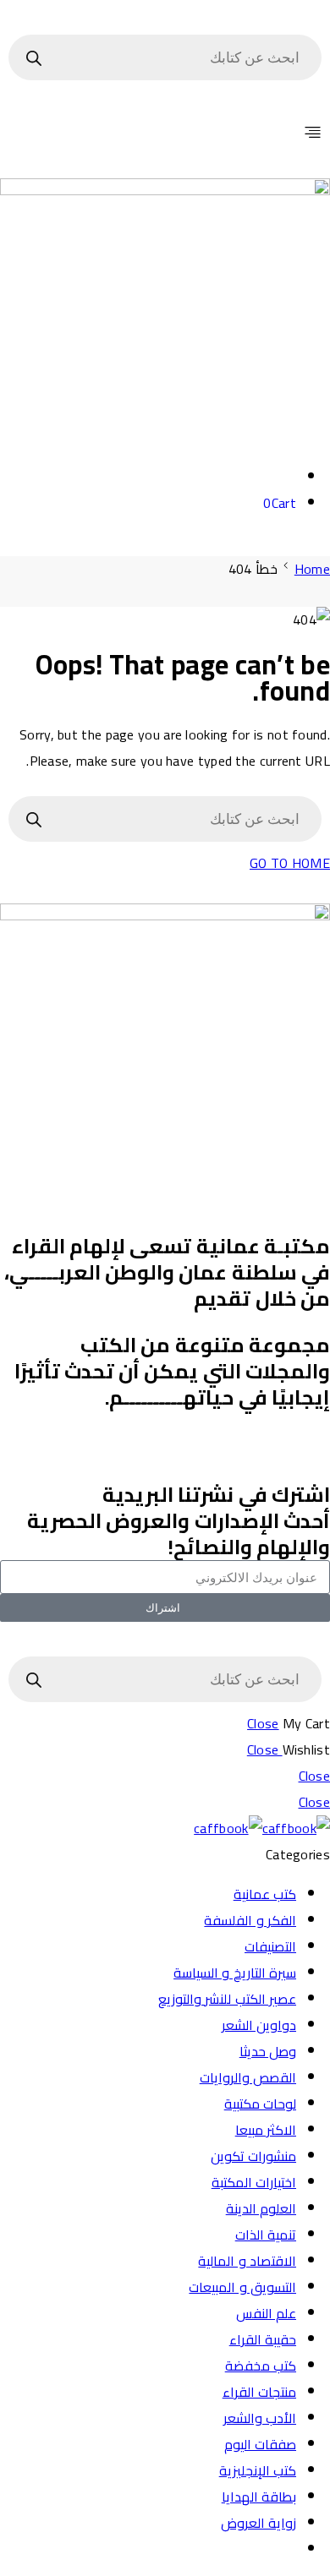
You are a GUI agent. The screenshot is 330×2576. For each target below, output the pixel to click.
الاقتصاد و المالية (247, 2261)
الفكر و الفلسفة (250, 1920)
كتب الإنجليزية (258, 2470)
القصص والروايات (248, 2077)
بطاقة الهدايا (259, 2497)
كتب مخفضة (261, 2366)
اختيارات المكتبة (254, 2182)
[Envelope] (217, 1452)
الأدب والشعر (260, 2418)
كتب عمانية (265, 1894)
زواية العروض (258, 2523)
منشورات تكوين (253, 2156)
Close (263, 1723)
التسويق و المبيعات (242, 2287)
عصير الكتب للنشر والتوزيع (227, 1999)
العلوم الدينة (261, 2208)
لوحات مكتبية (260, 2104)
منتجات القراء (259, 2392)
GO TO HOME (290, 863)
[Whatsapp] (171, 1452)
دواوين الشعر (259, 2025)
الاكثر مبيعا (266, 2130)
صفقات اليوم (260, 2444)
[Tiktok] (263, 1452)
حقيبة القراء (263, 2339)
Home (312, 569)
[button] (165, 133)
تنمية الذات (266, 2235)
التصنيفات (270, 1946)
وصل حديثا (268, 2051)
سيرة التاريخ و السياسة (235, 1973)
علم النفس (266, 2313)
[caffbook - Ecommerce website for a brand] (262, 1828)
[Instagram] (309, 1452)
